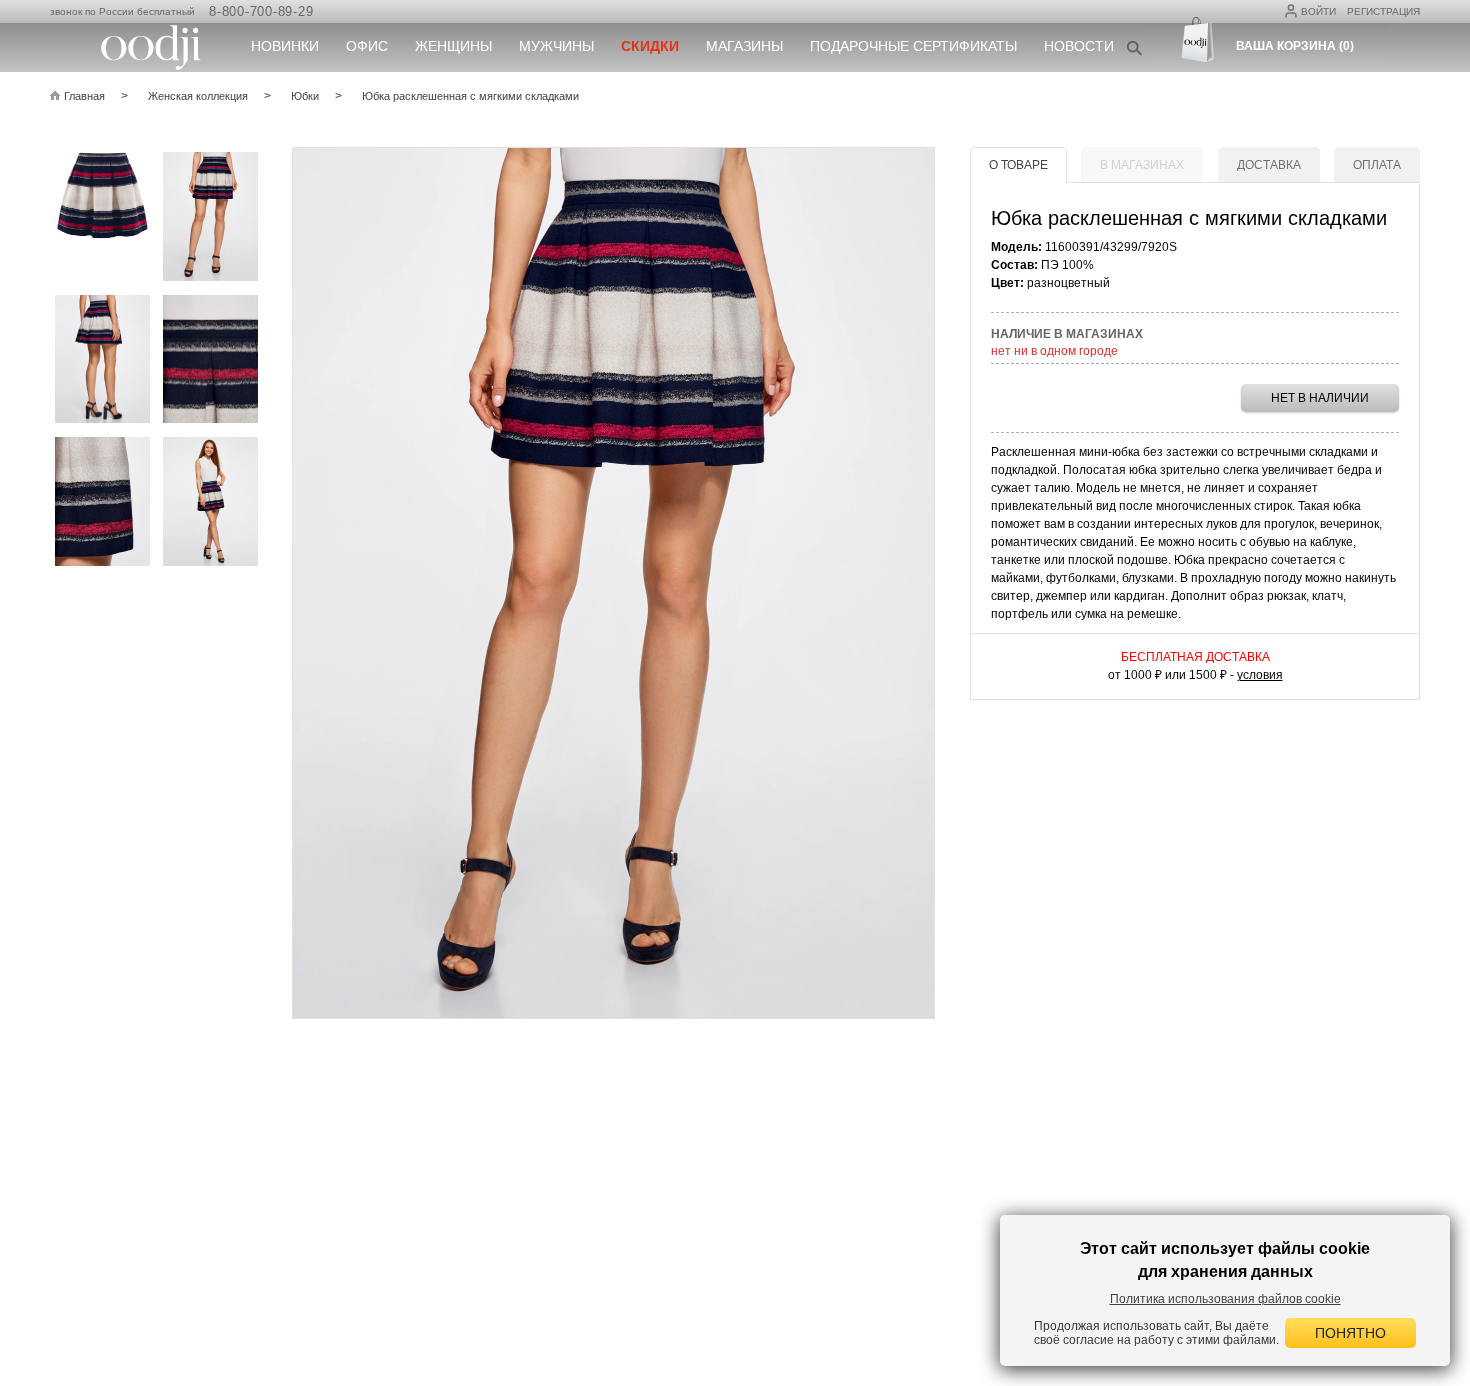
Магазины (744, 46)
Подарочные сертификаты (913, 46)
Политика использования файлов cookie (1225, 1299)
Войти (1318, 11)
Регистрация (1383, 11)
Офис (367, 46)
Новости (1079, 46)
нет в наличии (1320, 398)
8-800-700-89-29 (261, 11)
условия (1260, 675)
